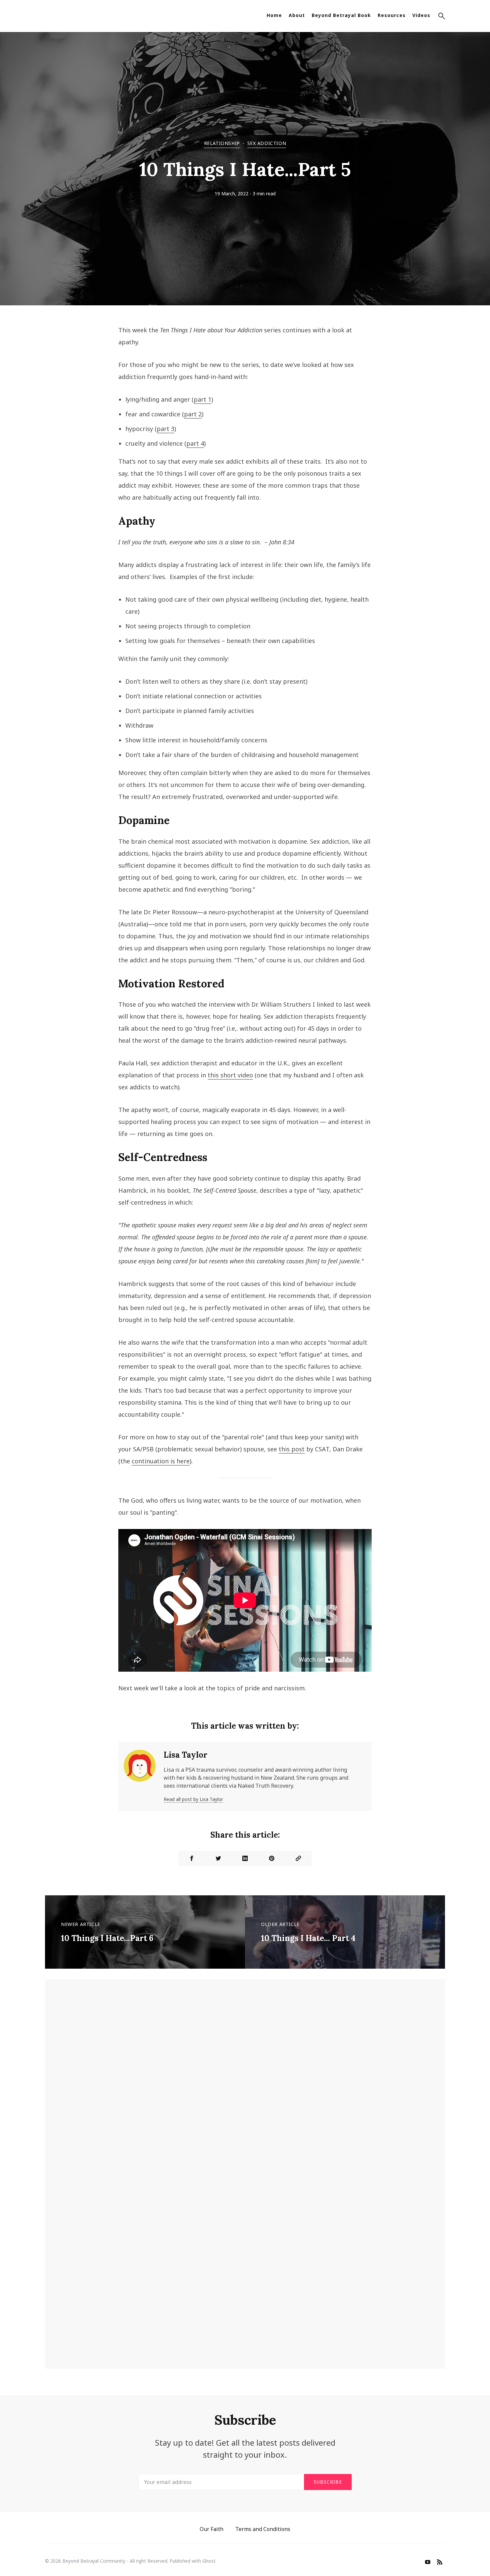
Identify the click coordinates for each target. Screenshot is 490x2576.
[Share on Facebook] (192, 1858)
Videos (421, 15)
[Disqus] (245, 2087)
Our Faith (211, 2529)
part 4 (195, 443)
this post (292, 1449)
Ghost (209, 2561)
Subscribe (328, 2482)
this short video (230, 1075)
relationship (222, 143)
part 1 (202, 399)
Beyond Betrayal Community (94, 2561)
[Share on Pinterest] (272, 1858)
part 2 (193, 414)
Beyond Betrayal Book (341, 15)
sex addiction (267, 143)
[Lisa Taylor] (140, 1776)
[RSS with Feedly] (440, 2563)
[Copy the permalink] (298, 1858)
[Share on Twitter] (218, 1858)
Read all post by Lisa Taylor (193, 1799)
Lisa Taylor (185, 1755)
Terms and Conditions (263, 2529)
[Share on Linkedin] (245, 1858)
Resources (392, 15)
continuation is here (161, 1461)
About (297, 15)
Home (274, 15)
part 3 (165, 429)
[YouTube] (428, 2563)
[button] (442, 17)
